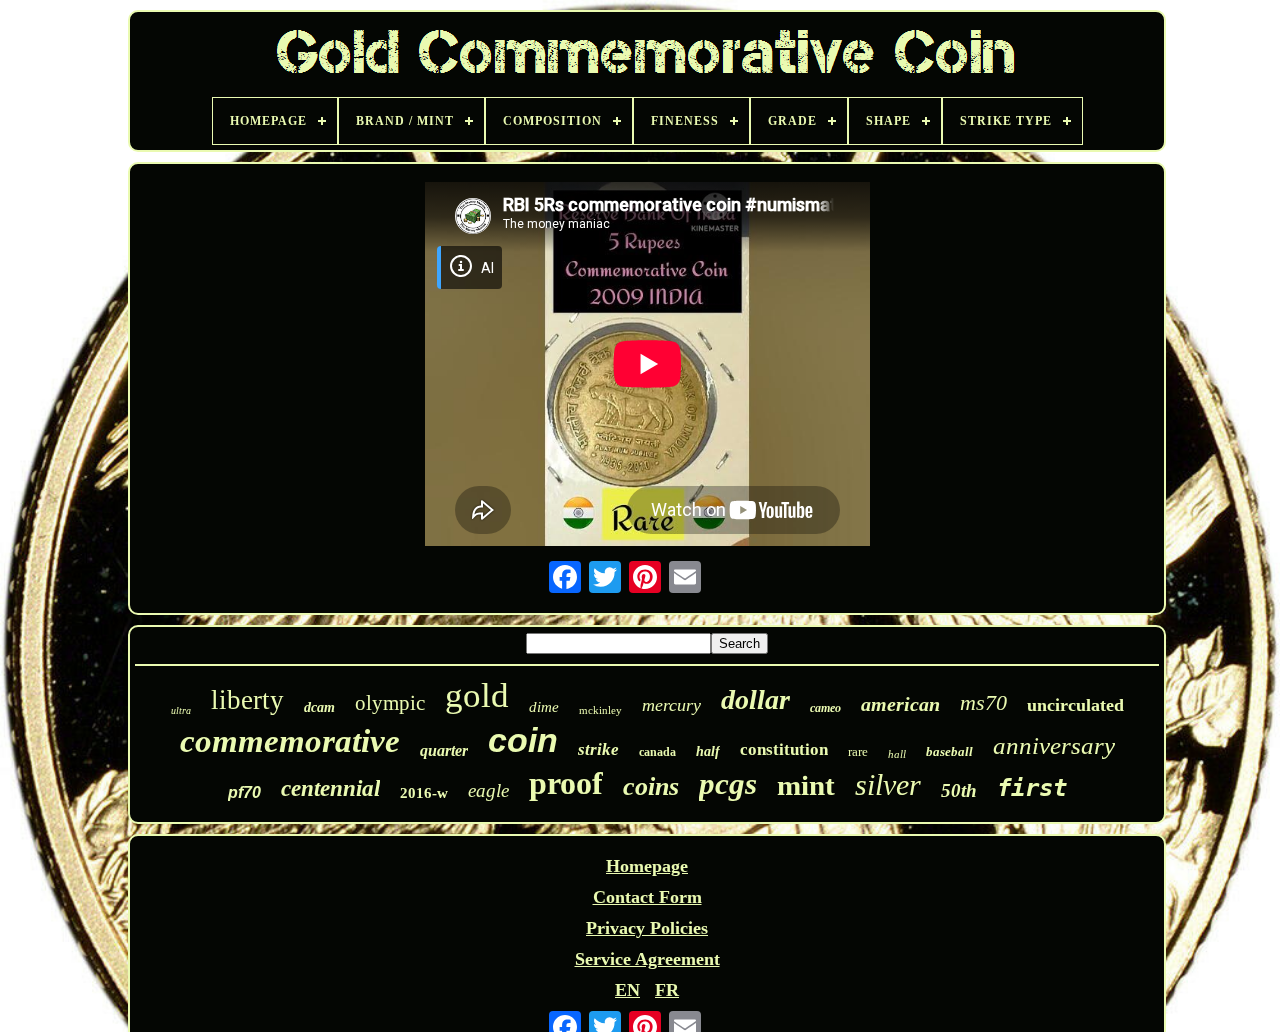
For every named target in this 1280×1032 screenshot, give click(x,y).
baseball (949, 751)
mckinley (600, 710)
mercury (671, 705)
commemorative (290, 741)
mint (806, 785)
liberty (247, 700)
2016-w (424, 793)
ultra (181, 710)
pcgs (728, 783)
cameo (825, 708)
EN (627, 990)
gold (477, 695)
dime (544, 707)
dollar (755, 699)
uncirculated (1075, 705)
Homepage (647, 866)
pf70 (244, 792)
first (1032, 788)
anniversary (1054, 745)
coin (523, 740)
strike (598, 749)
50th (959, 790)
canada (657, 752)
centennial (330, 788)
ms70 (983, 702)
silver (888, 784)
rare (858, 751)
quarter (444, 750)
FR (667, 990)
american (900, 704)
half (708, 751)
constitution (784, 749)
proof (566, 783)
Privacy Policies (647, 928)
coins (651, 786)
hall (897, 754)
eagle (488, 790)
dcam (319, 707)
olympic (390, 703)
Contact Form (647, 897)
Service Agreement (647, 959)
